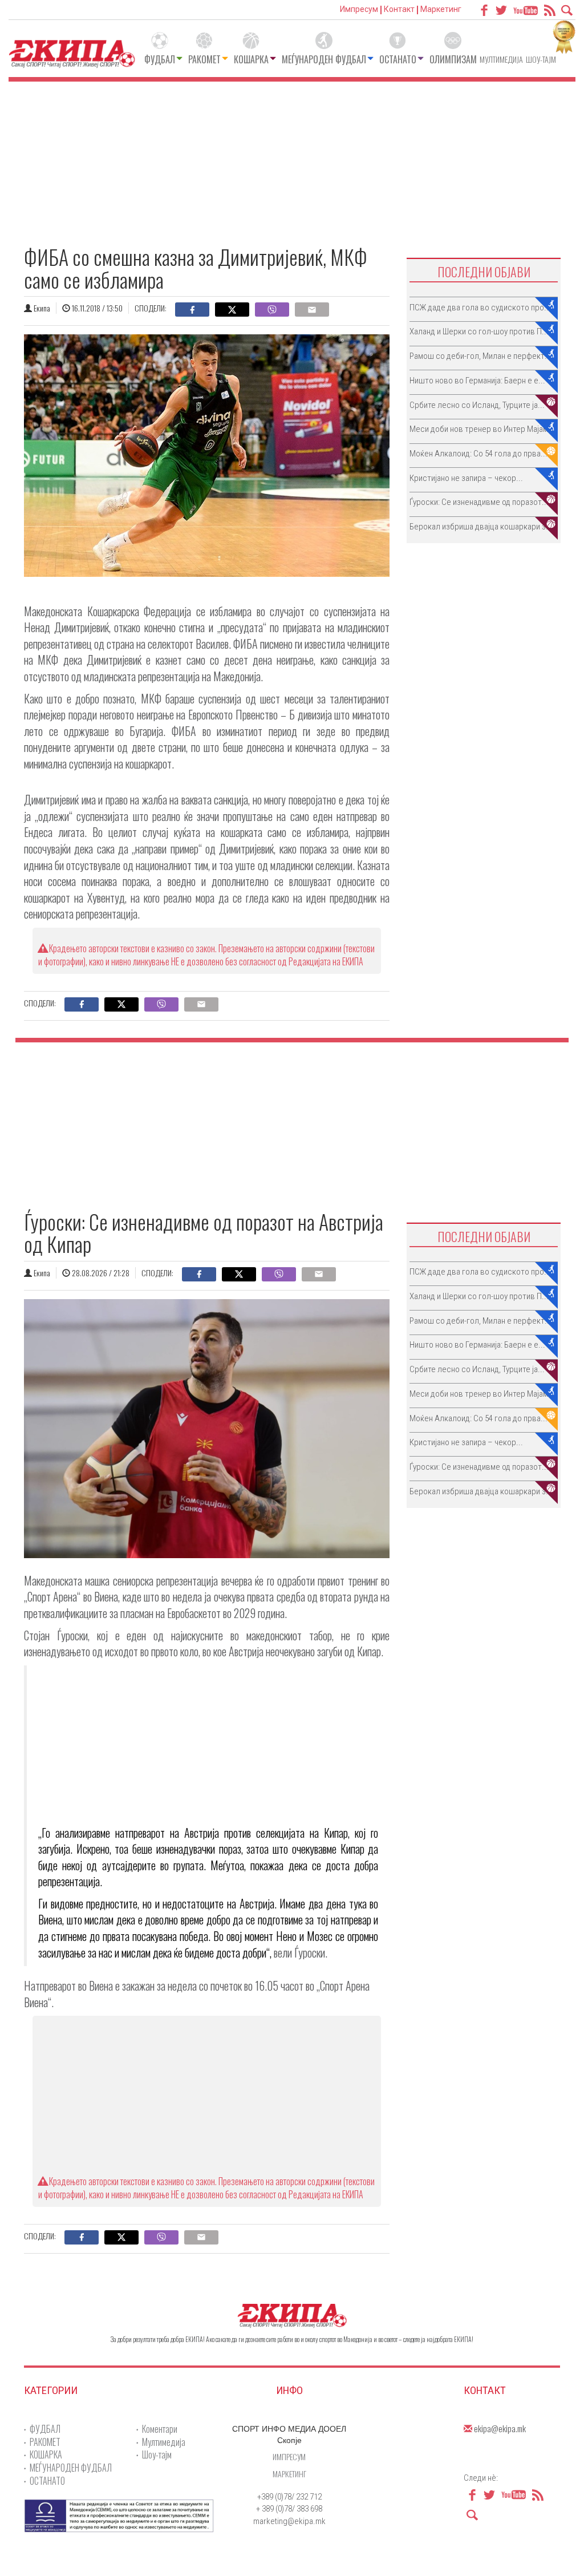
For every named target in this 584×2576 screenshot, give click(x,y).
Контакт (399, 9)
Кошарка (251, 59)
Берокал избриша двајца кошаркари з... (481, 527)
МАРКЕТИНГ (289, 2474)
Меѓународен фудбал (324, 59)
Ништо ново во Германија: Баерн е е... (477, 381)
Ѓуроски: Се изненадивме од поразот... (479, 502)
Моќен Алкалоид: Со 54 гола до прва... (478, 454)
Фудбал (160, 59)
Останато (398, 59)
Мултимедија (501, 59)
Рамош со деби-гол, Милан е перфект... (480, 356)
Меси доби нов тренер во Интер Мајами (481, 429)
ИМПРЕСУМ (289, 2456)
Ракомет (204, 59)
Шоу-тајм (541, 59)
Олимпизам (453, 59)
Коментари (160, 2429)
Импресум (359, 9)
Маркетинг (441, 9)
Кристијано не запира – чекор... (466, 478)
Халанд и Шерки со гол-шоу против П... (479, 331)
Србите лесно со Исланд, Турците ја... (477, 405)
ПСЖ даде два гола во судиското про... (480, 308)
